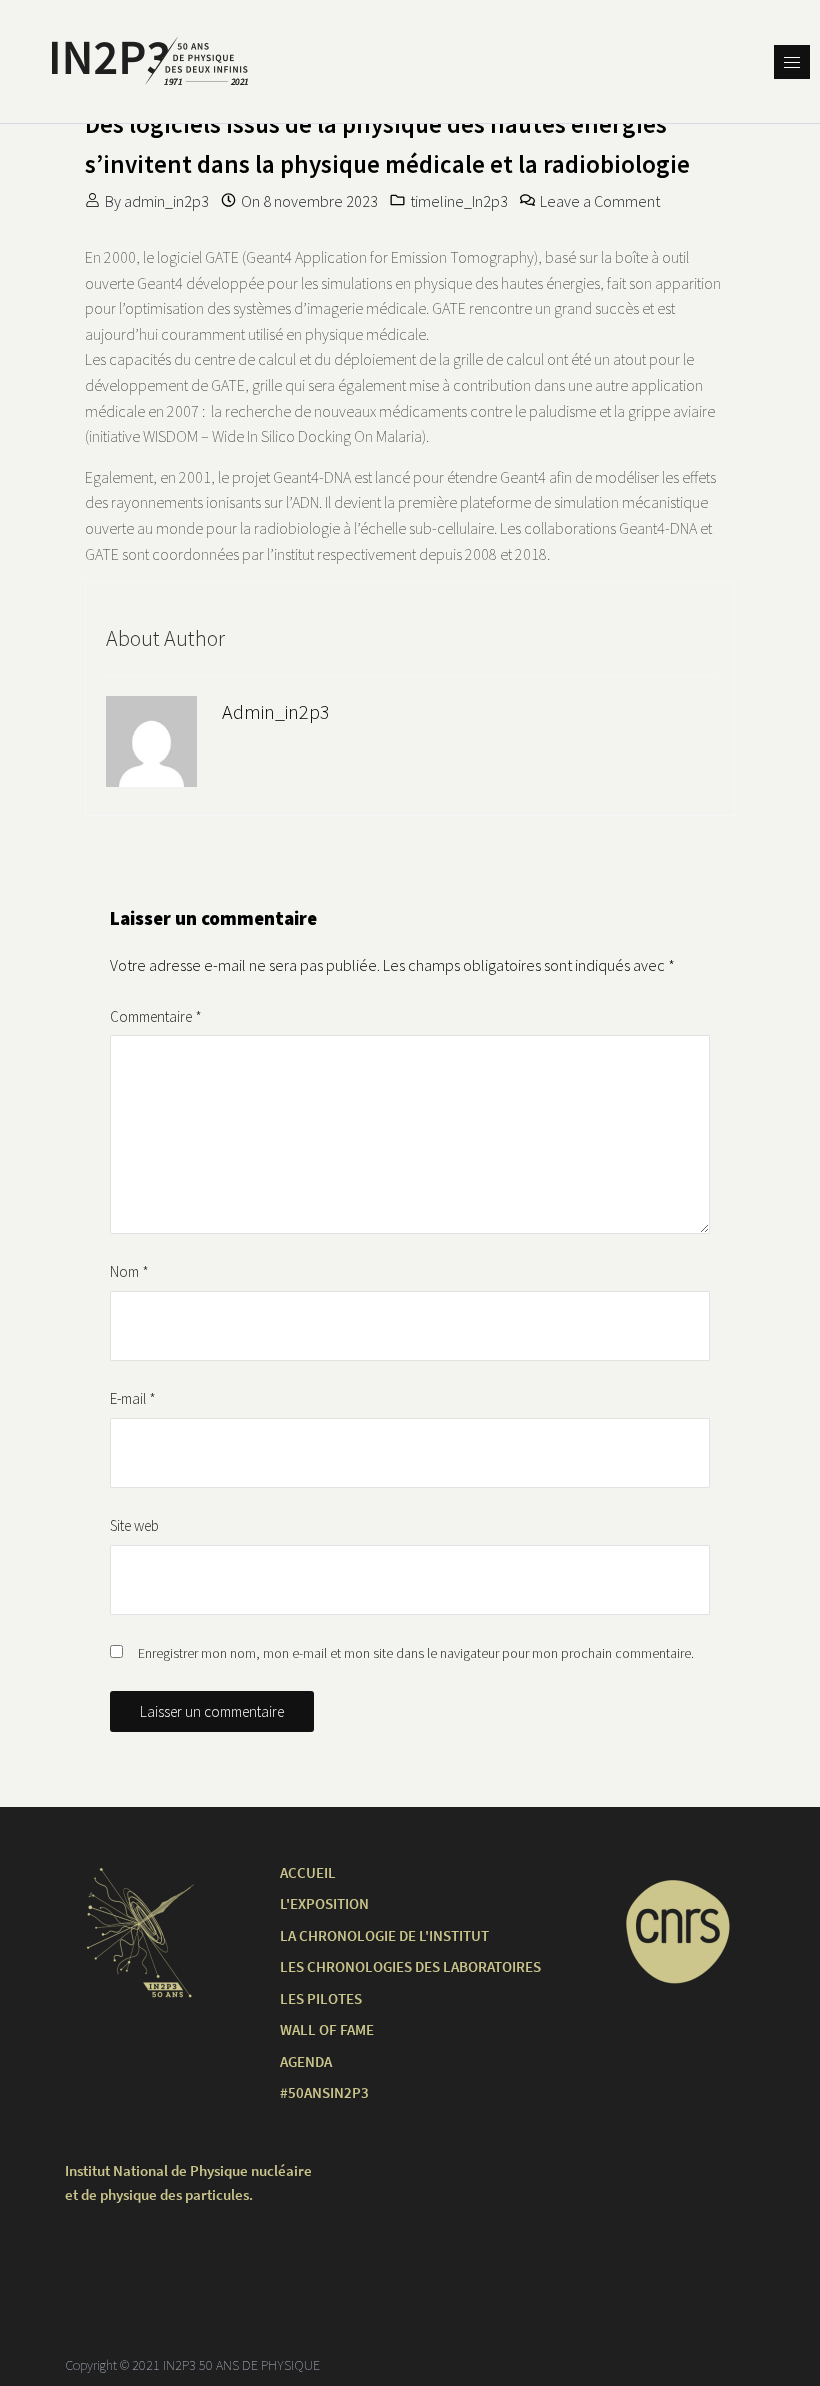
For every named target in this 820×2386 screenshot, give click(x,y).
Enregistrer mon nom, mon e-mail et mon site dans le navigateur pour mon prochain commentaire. (416, 1653)
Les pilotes (321, 1998)
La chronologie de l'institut (384, 1935)
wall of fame (327, 2029)
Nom (129, 1271)
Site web (134, 1525)
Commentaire (156, 1016)
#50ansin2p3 (324, 2092)
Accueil (308, 1872)
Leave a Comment (600, 201)
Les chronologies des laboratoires (410, 1966)
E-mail (133, 1398)
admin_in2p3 (166, 201)
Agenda (306, 2061)
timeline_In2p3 (459, 201)
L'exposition (324, 1903)
